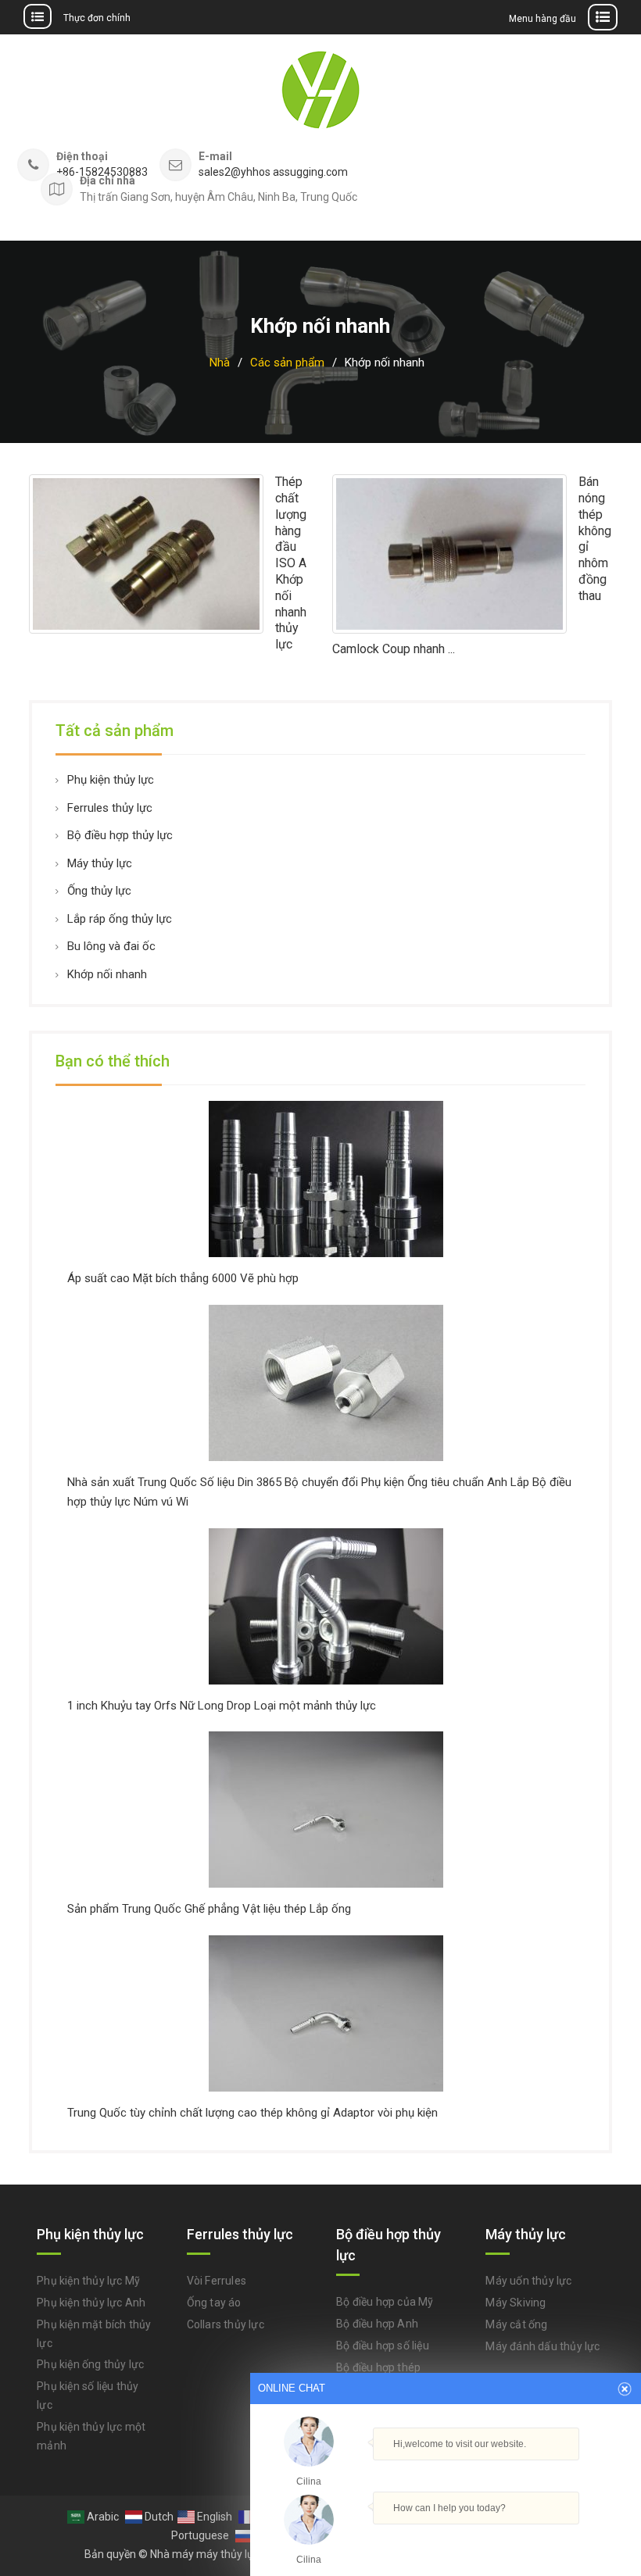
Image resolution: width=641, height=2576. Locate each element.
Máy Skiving (516, 2303)
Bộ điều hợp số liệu (383, 2346)
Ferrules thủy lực (110, 808)
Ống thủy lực (99, 891)
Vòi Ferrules (217, 2281)
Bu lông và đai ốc (111, 946)
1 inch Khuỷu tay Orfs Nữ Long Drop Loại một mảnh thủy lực (222, 1706)
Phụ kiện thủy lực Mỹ (88, 2281)
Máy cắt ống (516, 2324)
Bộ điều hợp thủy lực (120, 835)
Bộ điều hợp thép (378, 2367)
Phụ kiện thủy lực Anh (91, 2303)
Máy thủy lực (100, 863)
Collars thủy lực (226, 2324)
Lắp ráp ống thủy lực (120, 919)
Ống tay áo (214, 2303)
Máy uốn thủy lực (528, 2281)
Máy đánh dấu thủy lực (543, 2346)
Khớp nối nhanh (107, 974)
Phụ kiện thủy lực (111, 780)
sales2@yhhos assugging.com (273, 172)
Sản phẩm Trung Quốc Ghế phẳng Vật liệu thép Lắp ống (209, 1909)
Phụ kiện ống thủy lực (90, 2364)
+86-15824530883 (102, 172)
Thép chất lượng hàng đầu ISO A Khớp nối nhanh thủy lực (291, 563)
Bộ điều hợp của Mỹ (385, 2302)
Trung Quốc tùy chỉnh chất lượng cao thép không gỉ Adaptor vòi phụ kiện (252, 2113)
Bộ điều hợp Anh (377, 2324)
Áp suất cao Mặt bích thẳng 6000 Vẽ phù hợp (183, 1278)
